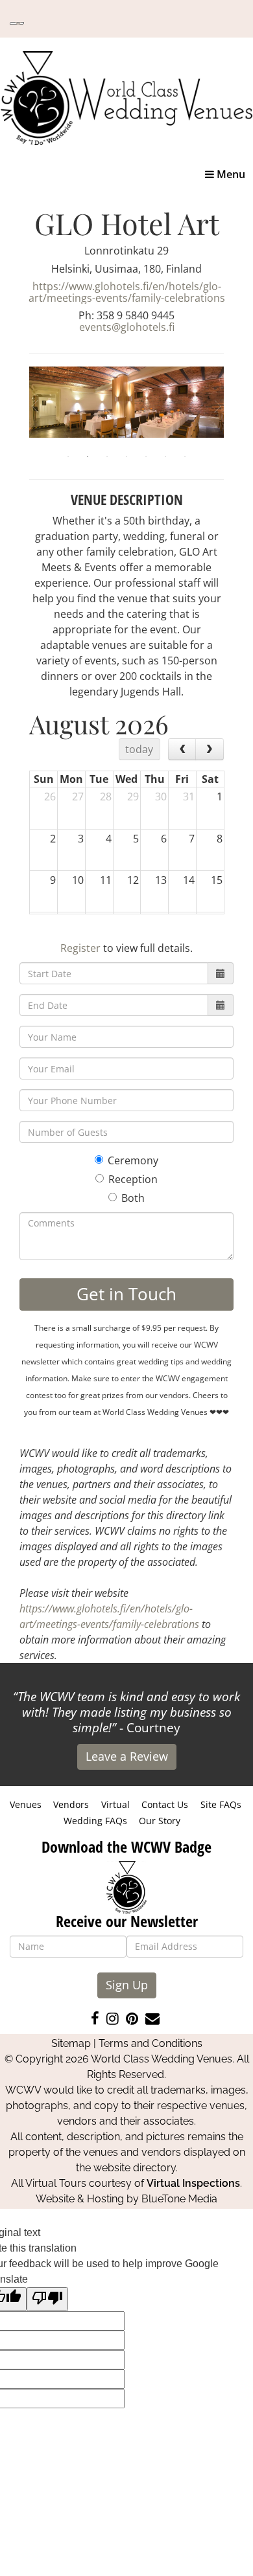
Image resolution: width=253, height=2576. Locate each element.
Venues (26, 1804)
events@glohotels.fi (127, 327)
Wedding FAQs (95, 1821)
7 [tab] (185, 457)
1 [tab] (68, 457)
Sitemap (71, 2043)
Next (234, 407)
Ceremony (133, 1160)
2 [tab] (88, 457)
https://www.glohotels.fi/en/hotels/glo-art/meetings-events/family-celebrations (127, 292)
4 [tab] (126, 457)
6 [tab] (165, 457)
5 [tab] (146, 457)
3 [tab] (107, 457)
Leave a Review (127, 1756)
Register (80, 948)
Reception (133, 1179)
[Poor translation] (47, 2299)
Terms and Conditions (151, 2043)
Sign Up (127, 1985)
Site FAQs (221, 1804)
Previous (19, 407)
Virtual (115, 1804)
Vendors (71, 1804)
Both (133, 1198)
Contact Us (165, 1804)
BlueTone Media (179, 2199)
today (139, 749)
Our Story (160, 1821)
